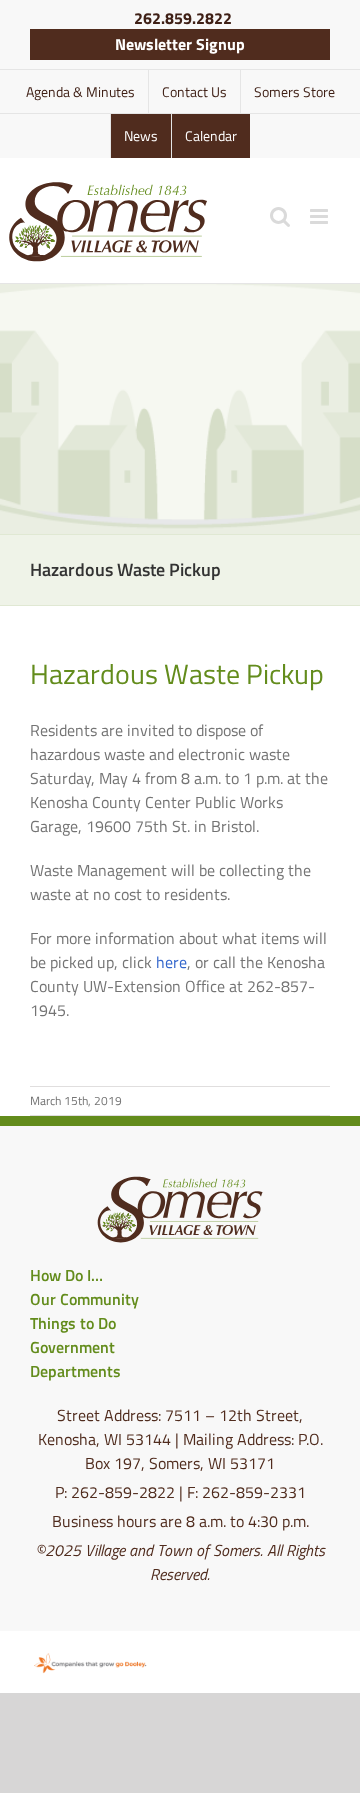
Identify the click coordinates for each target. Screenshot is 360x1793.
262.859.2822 (183, 18)
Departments (75, 1371)
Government (72, 1347)
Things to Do (73, 1323)
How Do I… (66, 1275)
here (171, 962)
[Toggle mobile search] (280, 216)
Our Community (84, 1299)
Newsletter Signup (180, 44)
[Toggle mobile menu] (320, 216)
